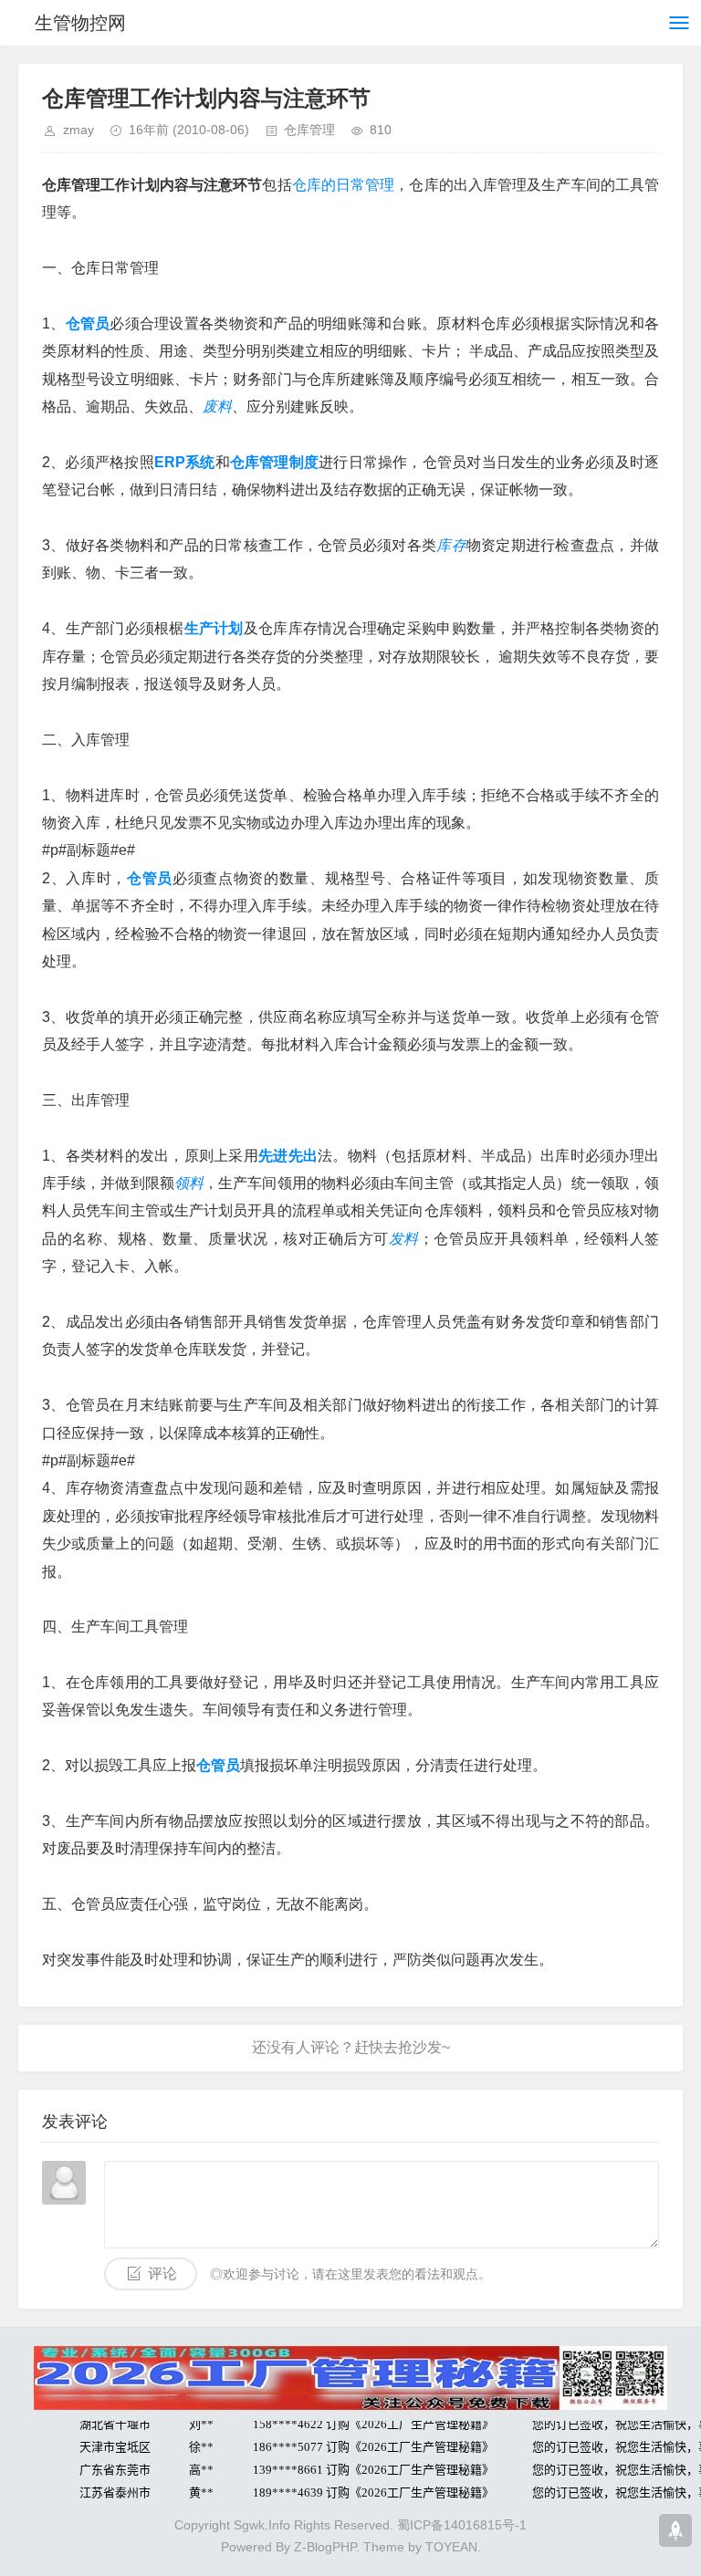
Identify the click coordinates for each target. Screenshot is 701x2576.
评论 (162, 2274)
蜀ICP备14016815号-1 (462, 2525)
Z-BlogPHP (325, 2547)
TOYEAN (451, 2547)
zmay (78, 130)
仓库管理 (309, 130)
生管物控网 (80, 23)
